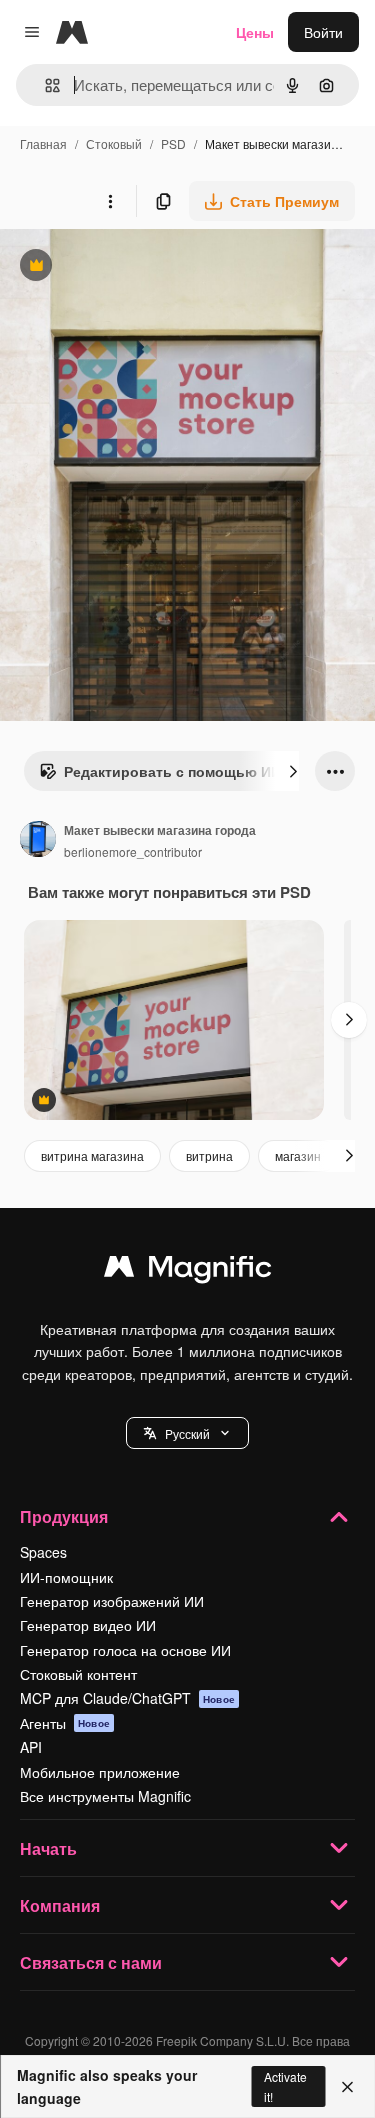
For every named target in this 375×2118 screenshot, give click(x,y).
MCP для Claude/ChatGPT (127, 1698)
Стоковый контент (78, 1674)
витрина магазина (92, 1155)
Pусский (187, 1433)
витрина (209, 1155)
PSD (173, 143)
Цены (255, 32)
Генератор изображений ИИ (112, 1601)
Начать (48, 1848)
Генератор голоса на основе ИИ (125, 1650)
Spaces (43, 1552)
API (31, 1747)
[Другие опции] (110, 201)
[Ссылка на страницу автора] (38, 841)
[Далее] (293, 771)
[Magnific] (188, 1271)
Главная (43, 143)
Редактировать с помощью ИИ (160, 776)
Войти (323, 32)
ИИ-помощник (66, 1577)
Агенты (65, 1723)
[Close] (347, 2087)
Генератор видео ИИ (88, 1625)
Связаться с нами (91, 1962)
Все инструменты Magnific (105, 1796)
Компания (60, 1905)
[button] (187, 1433)
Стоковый (114, 143)
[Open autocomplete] (44, 85)
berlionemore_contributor (133, 851)
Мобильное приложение (100, 1772)
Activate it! (285, 2086)
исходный (134, 267)
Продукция (64, 1516)
